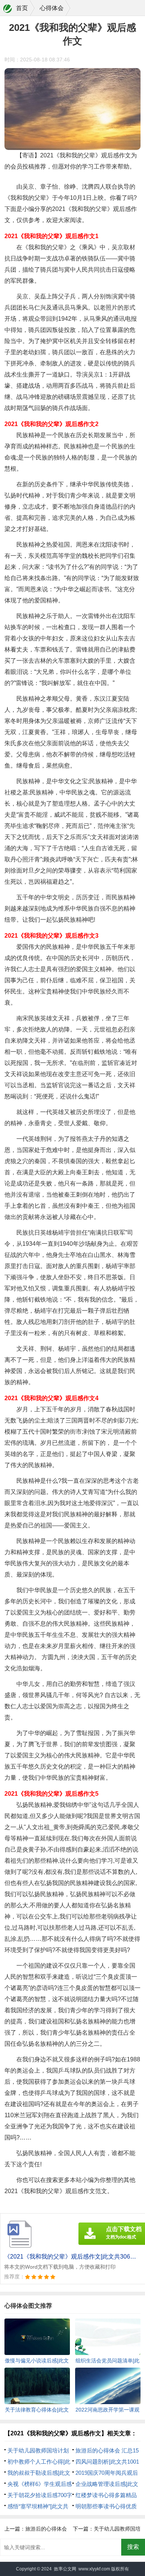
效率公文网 (65, 2569)
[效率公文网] (8, 9)
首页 (22, 8)
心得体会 (52, 8)
